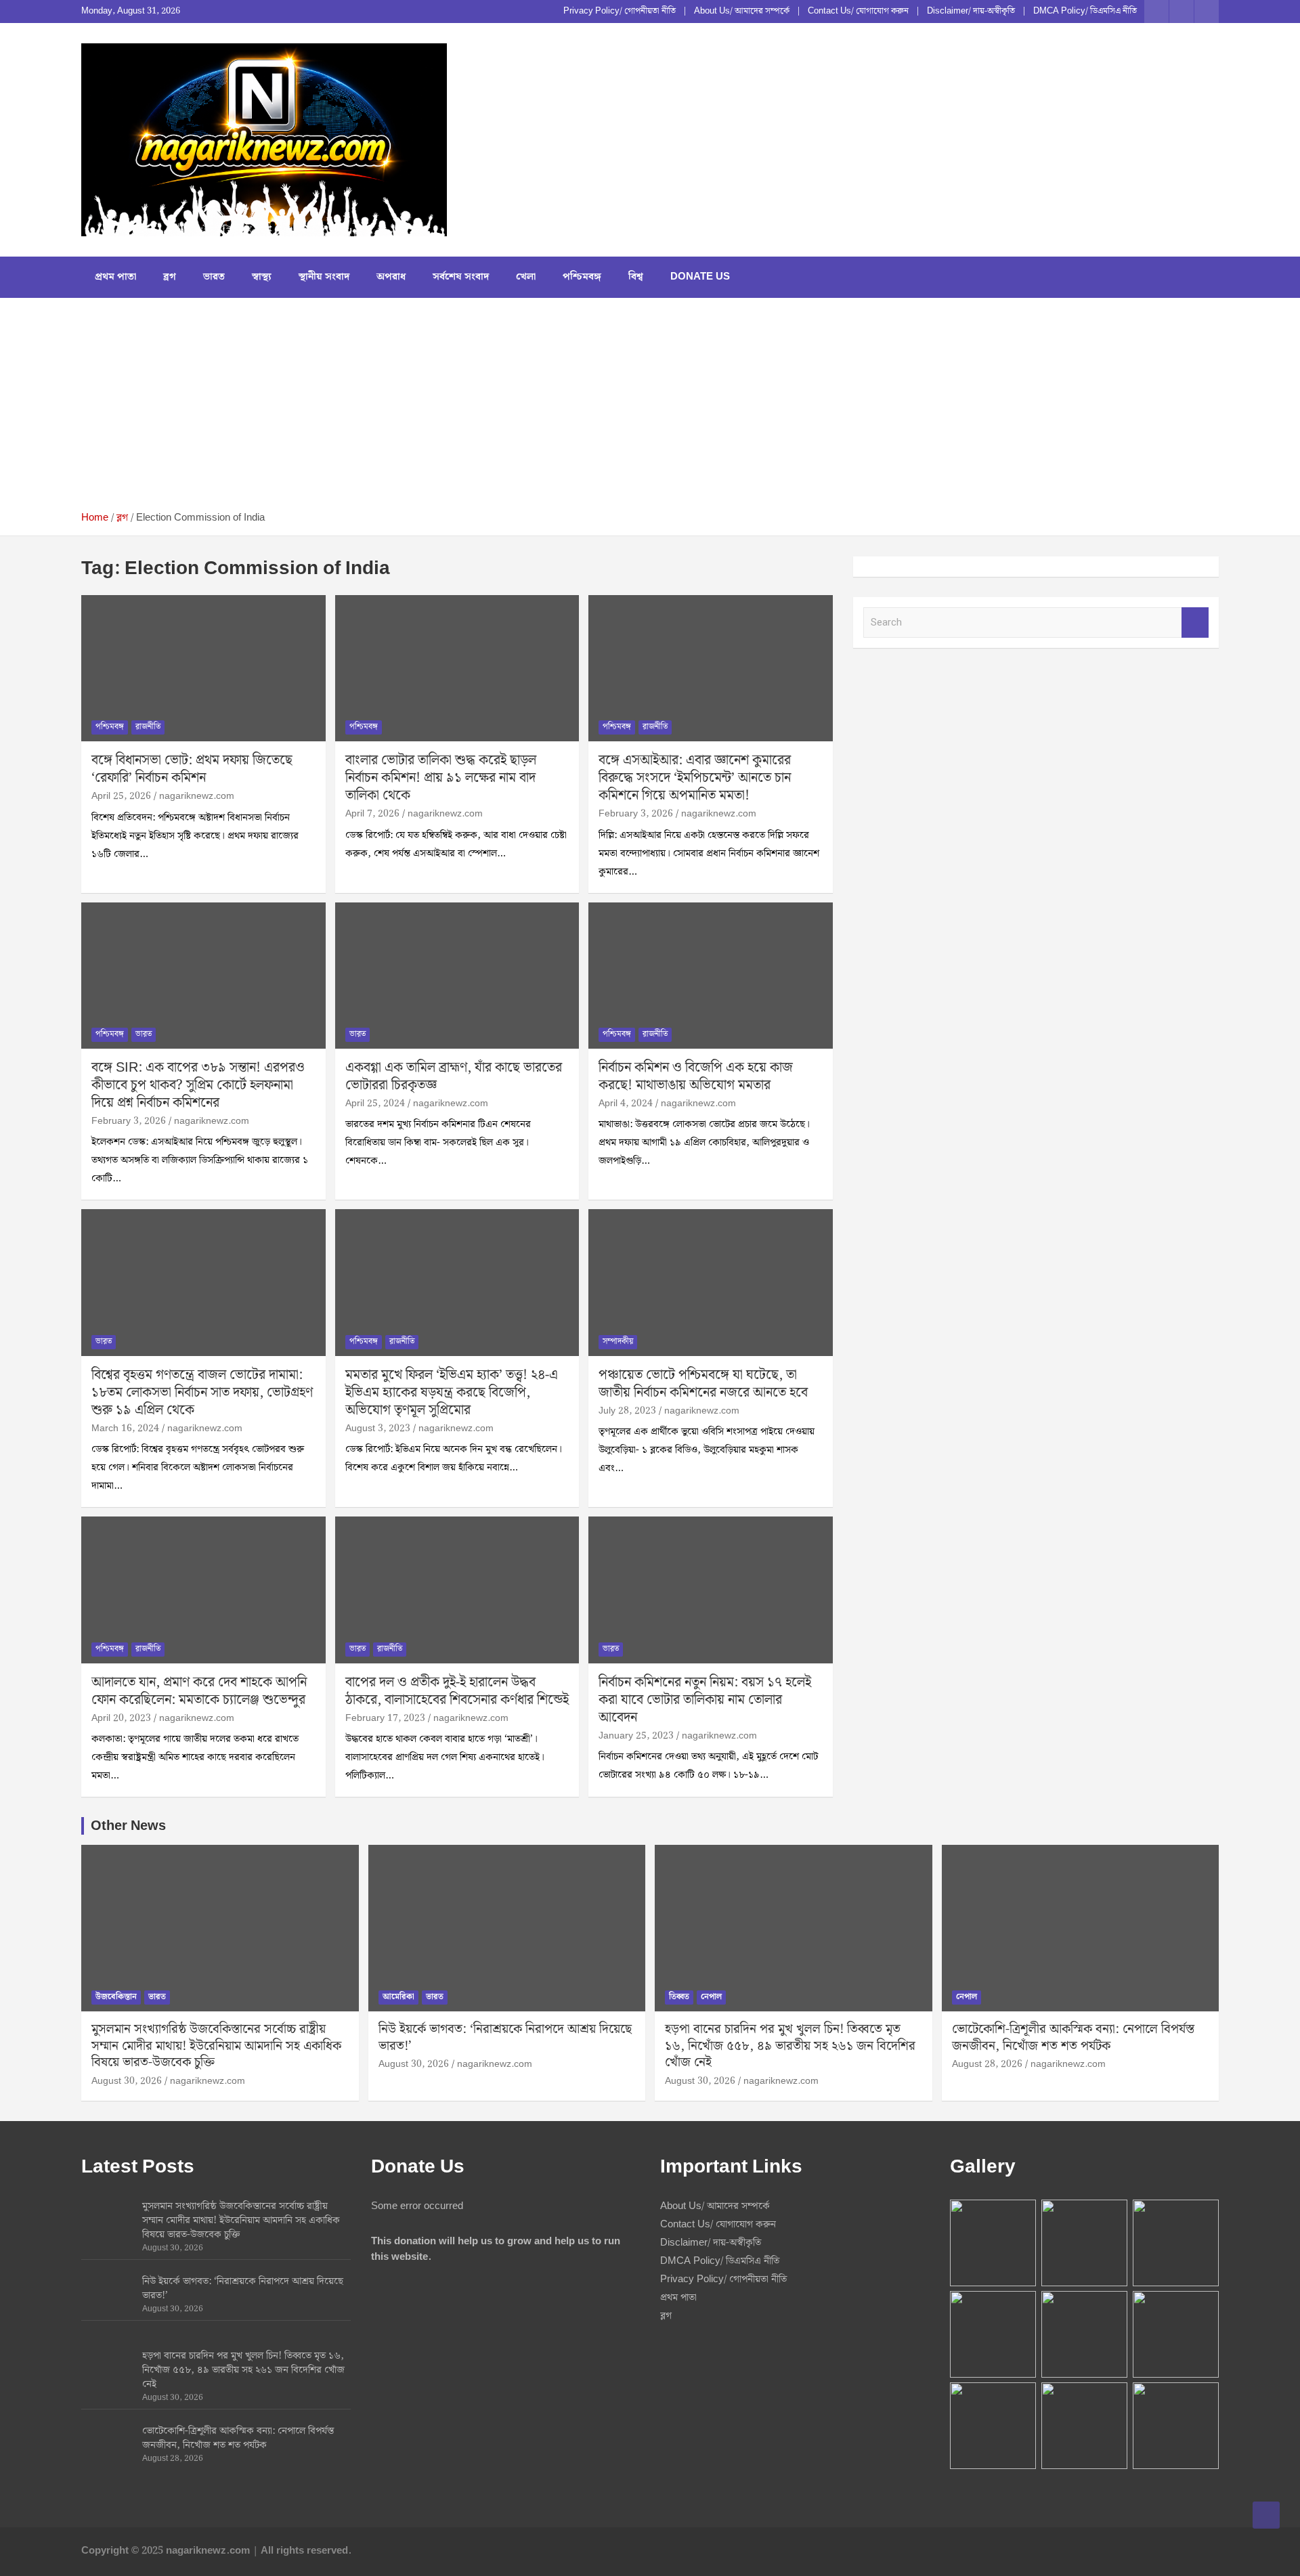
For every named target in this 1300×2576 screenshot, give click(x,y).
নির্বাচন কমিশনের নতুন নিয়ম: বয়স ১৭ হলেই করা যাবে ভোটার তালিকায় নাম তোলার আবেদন (705, 1700)
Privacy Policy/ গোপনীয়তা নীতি (620, 12)
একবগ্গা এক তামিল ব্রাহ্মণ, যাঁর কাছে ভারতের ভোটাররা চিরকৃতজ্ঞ (454, 1076)
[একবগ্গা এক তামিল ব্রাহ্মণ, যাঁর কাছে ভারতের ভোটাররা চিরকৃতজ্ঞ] (457, 976)
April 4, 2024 (626, 1104)
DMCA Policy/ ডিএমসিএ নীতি (1085, 12)
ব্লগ (170, 277)
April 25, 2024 (375, 1104)
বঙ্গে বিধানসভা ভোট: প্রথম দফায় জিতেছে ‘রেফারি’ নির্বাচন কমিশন (192, 769)
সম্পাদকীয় (618, 1341)
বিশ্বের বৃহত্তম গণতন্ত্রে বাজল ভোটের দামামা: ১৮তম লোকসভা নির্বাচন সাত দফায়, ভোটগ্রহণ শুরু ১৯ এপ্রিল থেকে (202, 1393)
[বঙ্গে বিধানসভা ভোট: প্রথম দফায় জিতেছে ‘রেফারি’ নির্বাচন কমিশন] (203, 668)
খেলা (526, 277)
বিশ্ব (636, 277)
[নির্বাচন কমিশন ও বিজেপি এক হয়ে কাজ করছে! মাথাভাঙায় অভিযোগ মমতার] (711, 976)
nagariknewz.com (197, 796)
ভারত (214, 277)
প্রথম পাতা (115, 277)
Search (1195, 623)
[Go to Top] (1266, 2515)
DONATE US (700, 277)
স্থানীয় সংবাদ (324, 277)
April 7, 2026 (372, 814)
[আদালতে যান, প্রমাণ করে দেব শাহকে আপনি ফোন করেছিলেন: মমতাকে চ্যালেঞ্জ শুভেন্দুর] (203, 1590)
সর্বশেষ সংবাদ (461, 277)
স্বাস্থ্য (262, 277)
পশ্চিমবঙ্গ (582, 277)
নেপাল (711, 1997)
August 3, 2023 (378, 1428)
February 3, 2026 (636, 814)
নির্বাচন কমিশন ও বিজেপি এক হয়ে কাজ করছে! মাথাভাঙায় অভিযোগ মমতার (696, 1076)
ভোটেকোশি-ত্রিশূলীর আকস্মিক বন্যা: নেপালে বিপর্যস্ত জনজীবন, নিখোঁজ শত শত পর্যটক (1073, 2038)
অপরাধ (391, 277)
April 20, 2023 (121, 1718)
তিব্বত (679, 1997)
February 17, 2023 (385, 1718)
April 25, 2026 (121, 796)
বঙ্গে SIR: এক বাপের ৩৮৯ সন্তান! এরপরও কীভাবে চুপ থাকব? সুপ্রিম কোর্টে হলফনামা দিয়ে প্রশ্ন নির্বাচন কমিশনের (198, 1085)
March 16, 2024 (125, 1428)
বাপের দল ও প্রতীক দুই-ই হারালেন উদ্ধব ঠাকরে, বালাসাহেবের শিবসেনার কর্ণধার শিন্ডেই (457, 1691)
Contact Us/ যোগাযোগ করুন (858, 12)
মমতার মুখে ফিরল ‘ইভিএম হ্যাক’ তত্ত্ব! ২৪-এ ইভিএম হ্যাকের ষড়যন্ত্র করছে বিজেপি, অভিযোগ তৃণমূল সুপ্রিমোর (452, 1393)
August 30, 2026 (127, 2081)
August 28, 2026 (987, 2064)
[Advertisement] (650, 410)
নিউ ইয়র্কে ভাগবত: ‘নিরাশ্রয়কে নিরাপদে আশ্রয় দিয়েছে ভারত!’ (505, 2038)
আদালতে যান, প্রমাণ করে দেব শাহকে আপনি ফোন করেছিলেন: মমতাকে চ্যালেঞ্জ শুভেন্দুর (199, 1691)
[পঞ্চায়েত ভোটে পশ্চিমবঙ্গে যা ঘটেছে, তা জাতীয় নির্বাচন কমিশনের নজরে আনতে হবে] (711, 1283)
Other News (128, 1826)
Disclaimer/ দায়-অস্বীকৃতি (971, 12)
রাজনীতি (148, 727)
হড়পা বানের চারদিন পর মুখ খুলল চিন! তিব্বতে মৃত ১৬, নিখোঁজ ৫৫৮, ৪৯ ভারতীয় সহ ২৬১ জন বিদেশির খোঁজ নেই (790, 2046)
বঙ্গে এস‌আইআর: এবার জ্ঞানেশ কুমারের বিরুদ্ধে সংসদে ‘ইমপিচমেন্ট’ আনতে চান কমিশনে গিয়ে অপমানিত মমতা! (695, 778)
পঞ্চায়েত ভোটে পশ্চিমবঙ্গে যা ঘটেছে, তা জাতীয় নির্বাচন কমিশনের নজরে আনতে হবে (703, 1384)
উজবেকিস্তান (116, 1997)
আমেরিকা (398, 1997)
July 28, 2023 (627, 1411)
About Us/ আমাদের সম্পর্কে (742, 12)
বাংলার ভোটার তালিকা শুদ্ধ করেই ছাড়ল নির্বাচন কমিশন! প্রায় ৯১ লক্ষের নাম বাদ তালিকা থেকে (441, 778)
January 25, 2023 (636, 1736)
